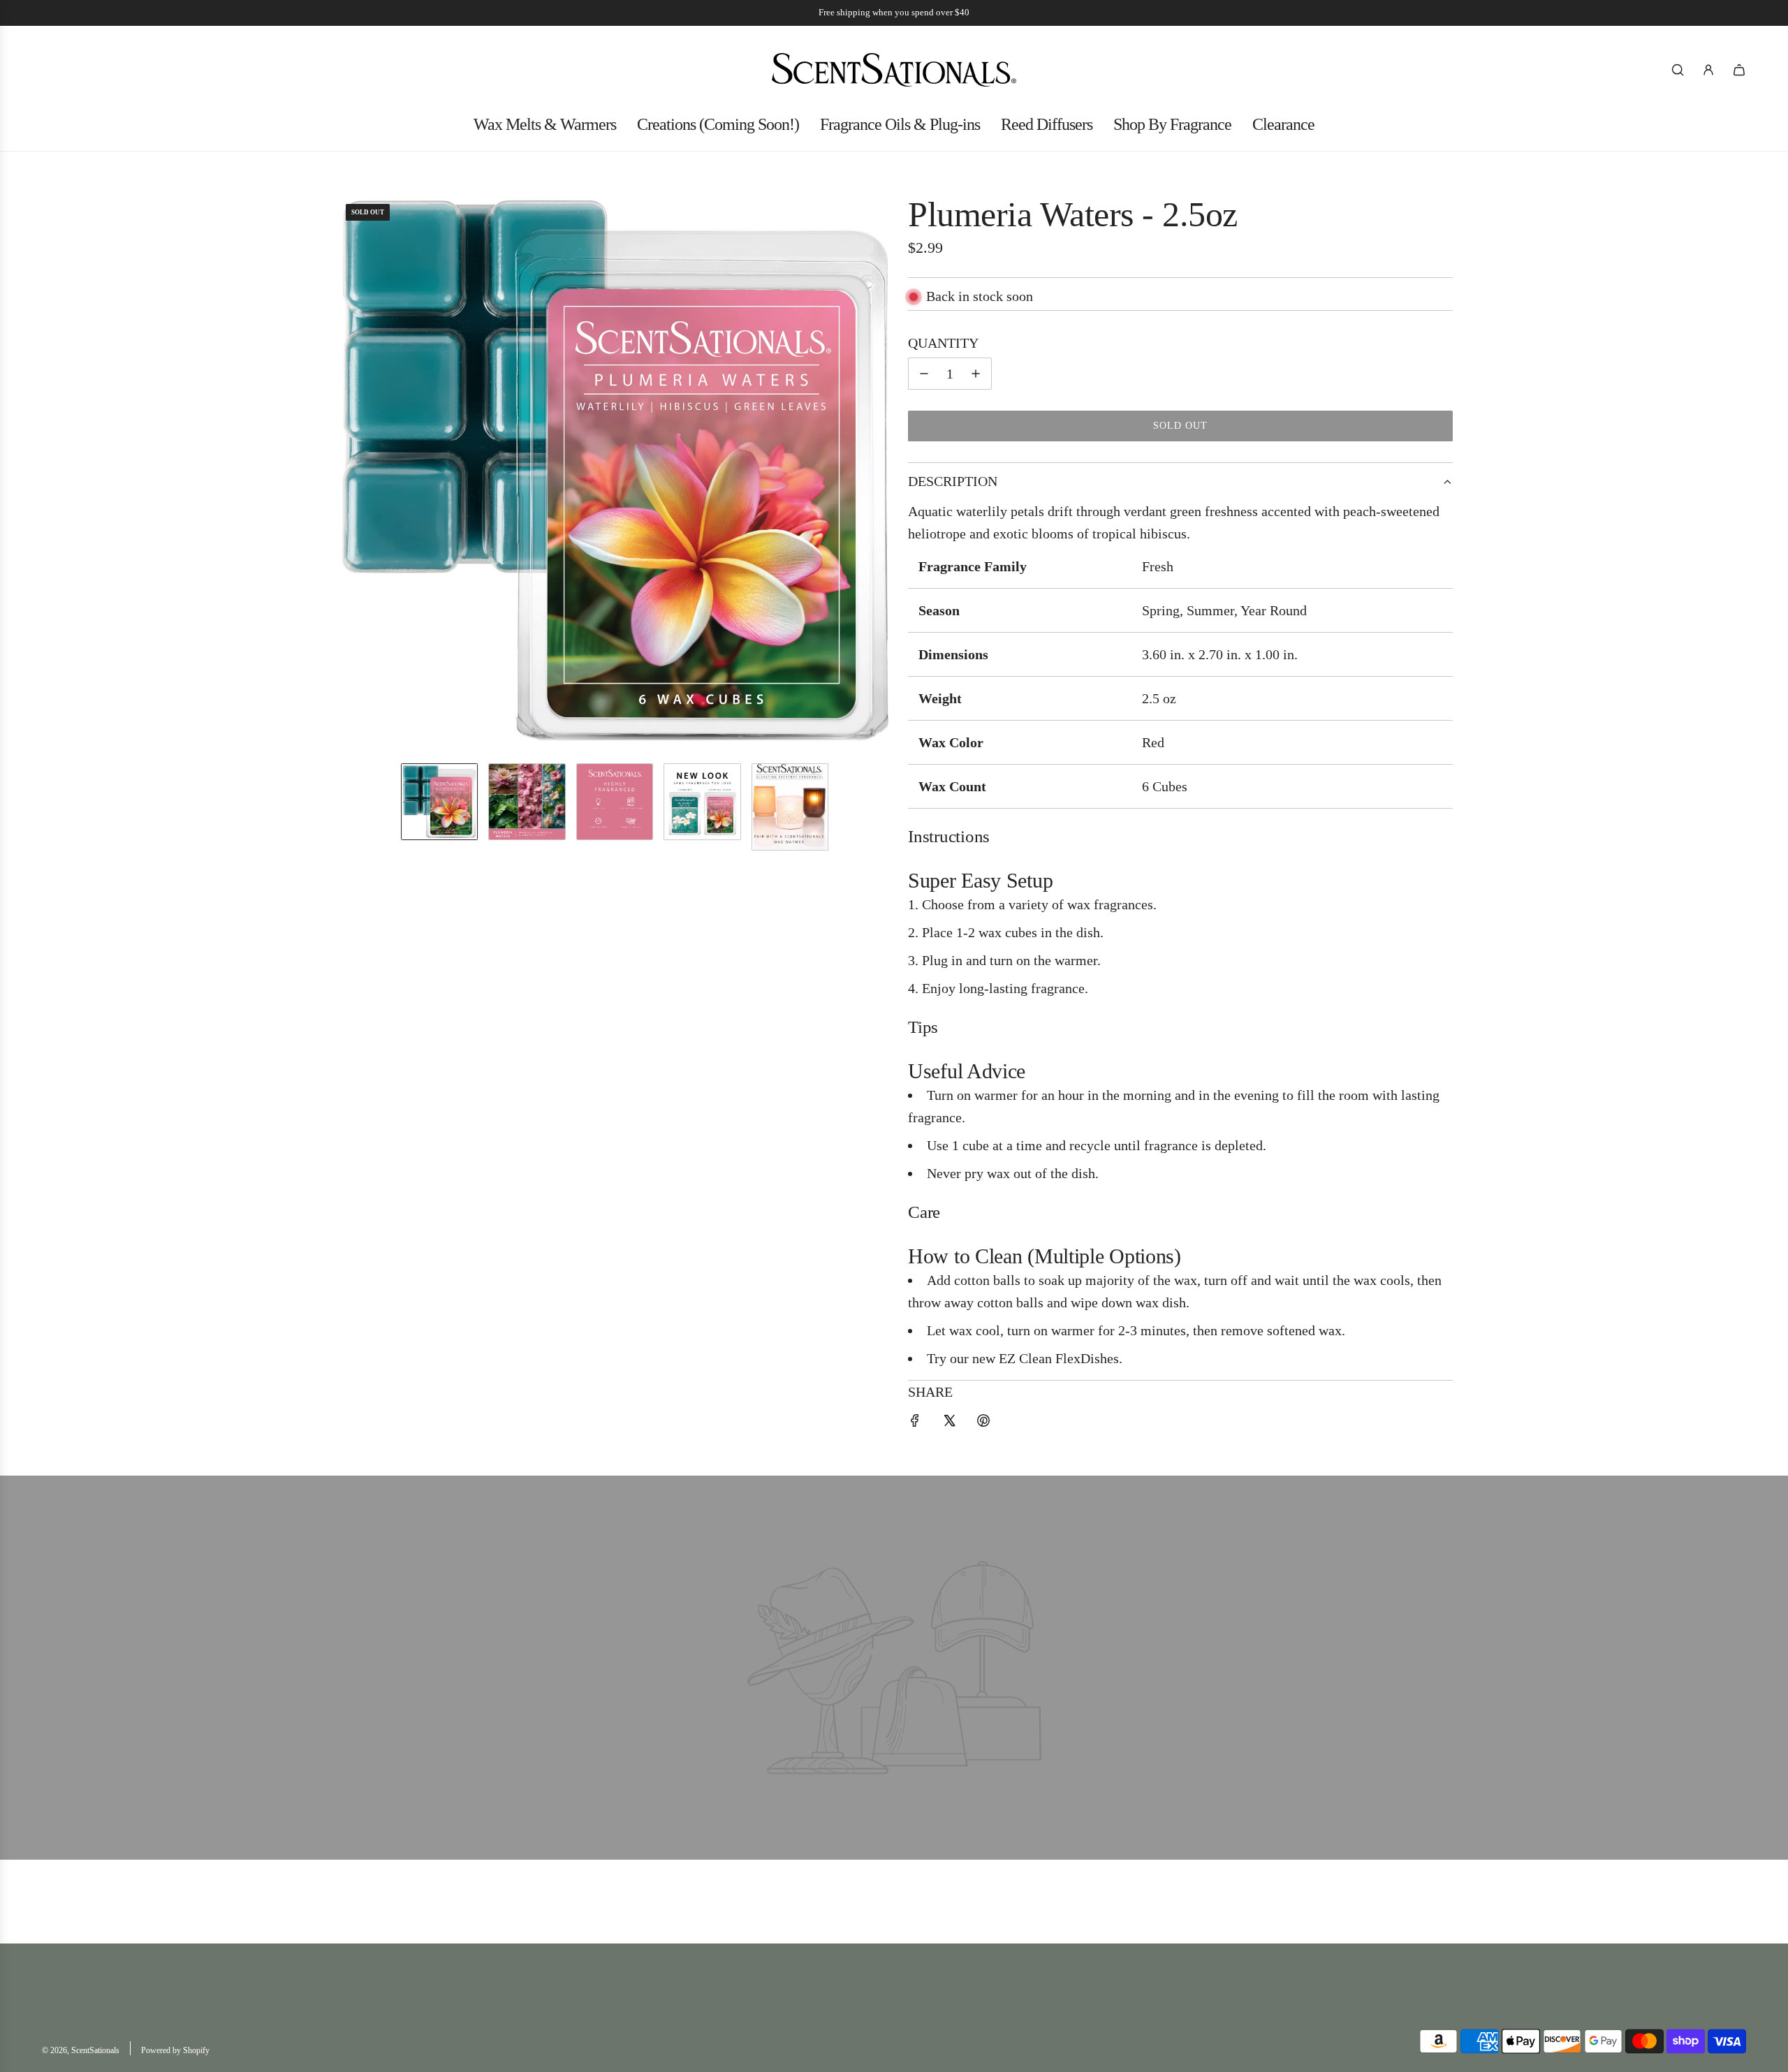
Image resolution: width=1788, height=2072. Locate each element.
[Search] (1678, 70)
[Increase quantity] (976, 374)
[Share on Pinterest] (983, 1423)
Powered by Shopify (175, 2050)
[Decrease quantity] (924, 374)
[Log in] (1708, 70)
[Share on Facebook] (915, 1423)
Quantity (943, 343)
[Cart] (1739, 70)
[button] (346, 473)
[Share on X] (949, 1423)
